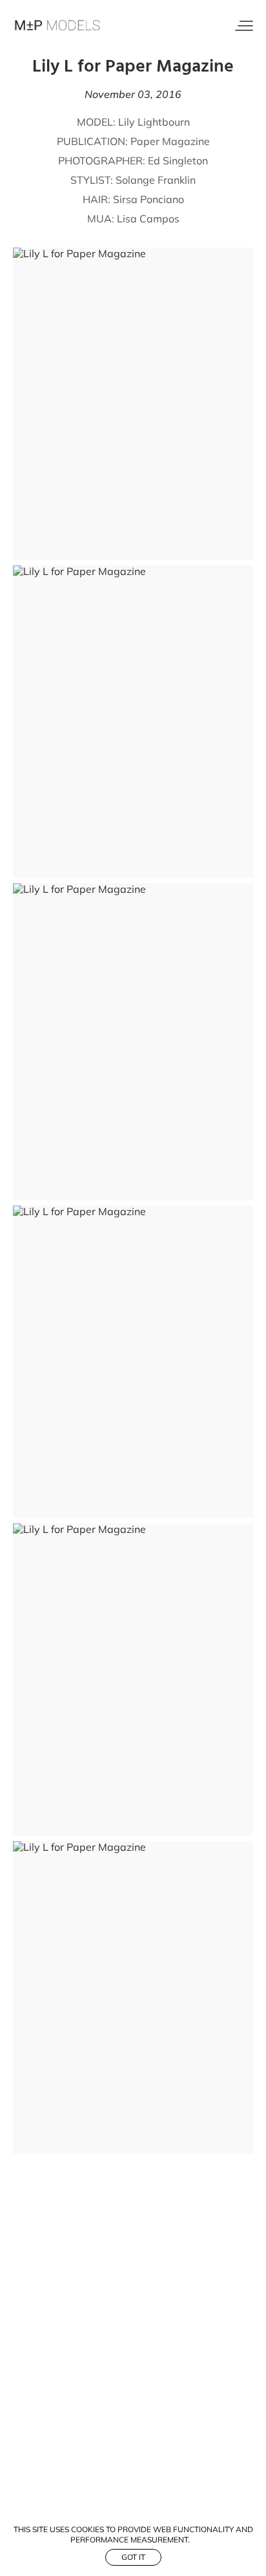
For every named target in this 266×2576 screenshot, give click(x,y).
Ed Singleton (178, 161)
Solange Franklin (156, 180)
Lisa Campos (148, 219)
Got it (133, 2557)
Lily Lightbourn (154, 122)
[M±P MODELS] (58, 26)
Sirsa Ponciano (148, 199)
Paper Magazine (170, 141)
